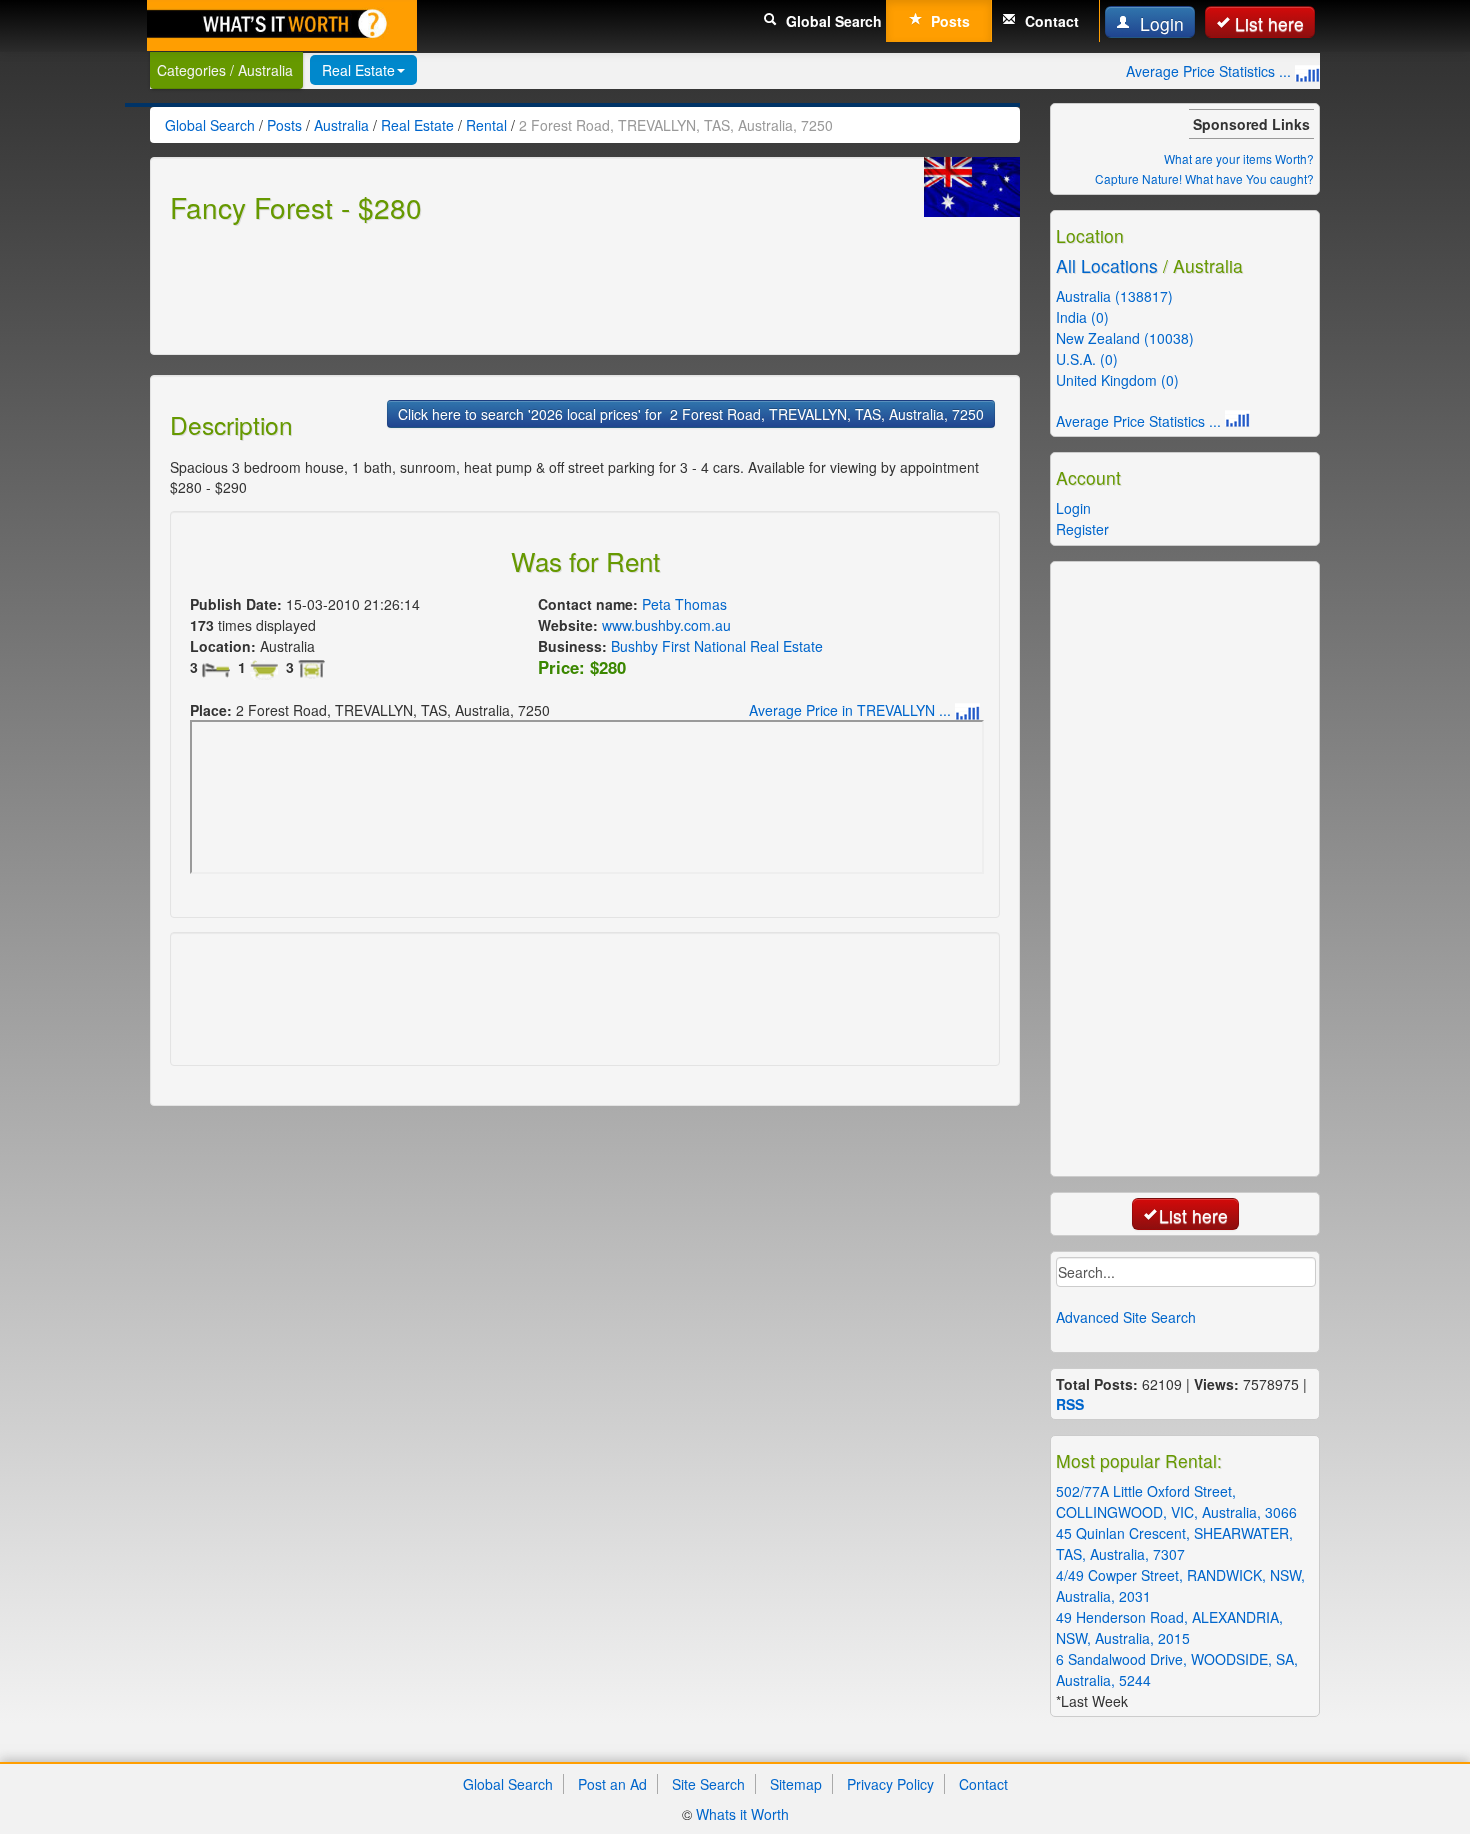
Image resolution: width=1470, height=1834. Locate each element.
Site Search (708, 1784)
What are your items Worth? (1239, 158)
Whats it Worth (742, 1814)
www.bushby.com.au (666, 625)
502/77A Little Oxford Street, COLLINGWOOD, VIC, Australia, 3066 (1176, 1501)
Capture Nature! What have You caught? (1204, 178)
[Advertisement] (534, 286)
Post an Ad (612, 1784)
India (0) (1082, 317)
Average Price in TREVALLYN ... (852, 710)
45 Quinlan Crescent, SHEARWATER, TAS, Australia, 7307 (1174, 1543)
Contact (1050, 21)
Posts (948, 21)
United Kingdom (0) (1117, 380)
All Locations (1107, 265)
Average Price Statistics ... (1210, 71)
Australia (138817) (1114, 296)
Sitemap (796, 1784)
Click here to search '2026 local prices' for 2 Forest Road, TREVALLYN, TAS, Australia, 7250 (691, 414)
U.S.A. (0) (1087, 359)
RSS (1070, 1404)
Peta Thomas (684, 604)
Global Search (832, 21)
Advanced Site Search (1126, 1317)
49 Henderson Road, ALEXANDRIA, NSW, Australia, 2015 (1169, 1627)
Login (1159, 23)
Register (1082, 529)
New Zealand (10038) (1125, 338)
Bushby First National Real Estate (717, 646)
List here (1269, 23)
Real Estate (358, 70)
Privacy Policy (890, 1784)
